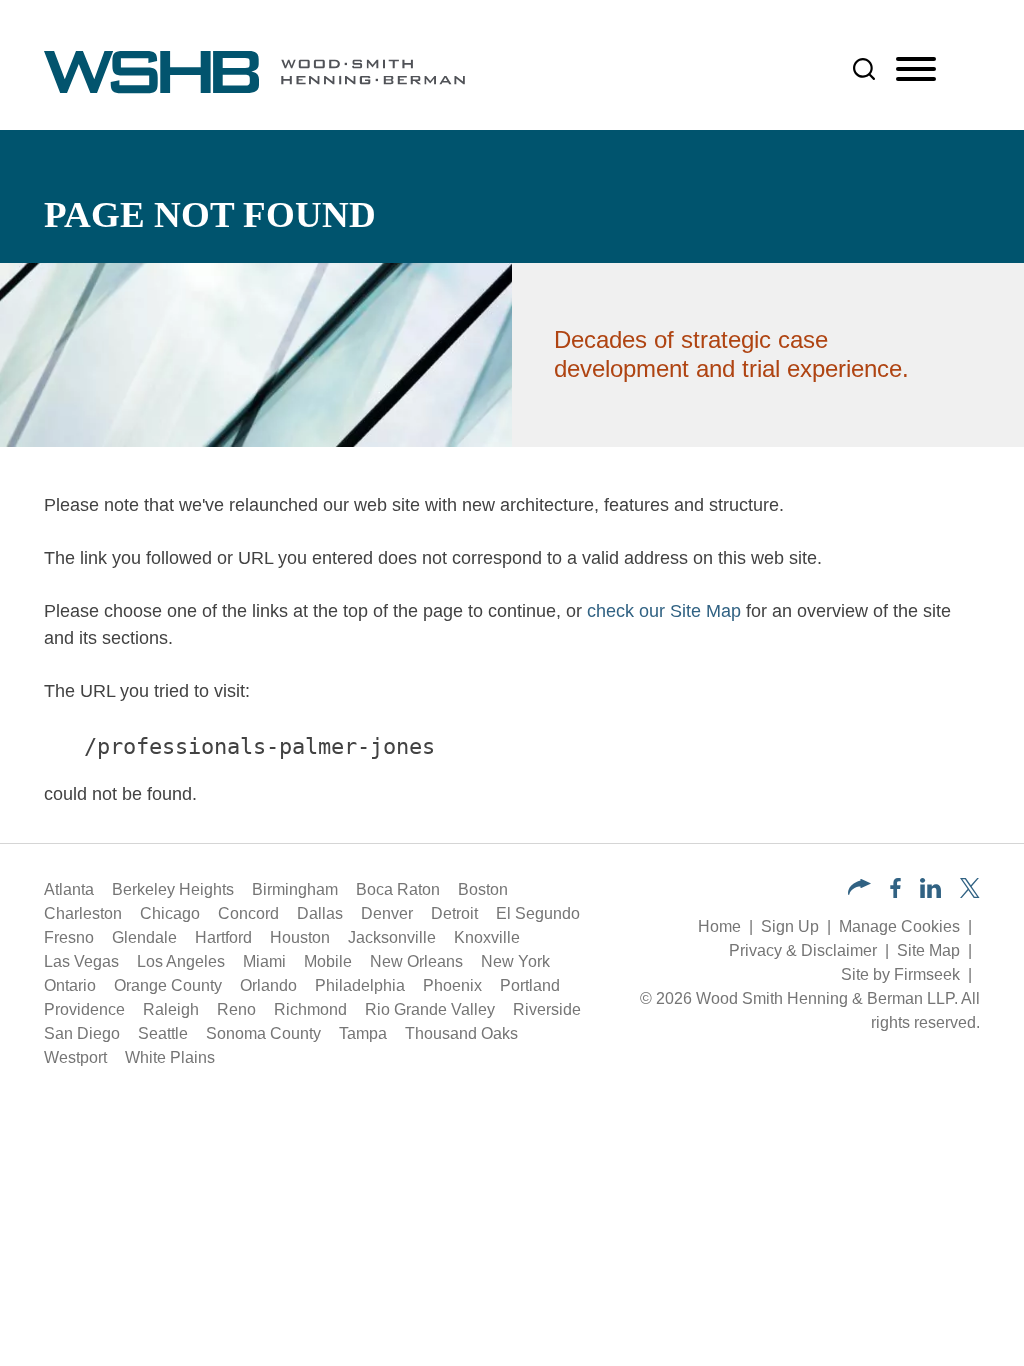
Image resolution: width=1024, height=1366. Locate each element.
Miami (264, 961)
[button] (859, 889)
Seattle (163, 1033)
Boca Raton (398, 889)
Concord (248, 913)
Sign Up (790, 926)
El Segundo (538, 913)
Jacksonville (392, 937)
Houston (300, 937)
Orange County (168, 985)
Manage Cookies (899, 926)
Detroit (454, 913)
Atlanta (69, 889)
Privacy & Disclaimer (803, 950)
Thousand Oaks (461, 1033)
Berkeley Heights (173, 889)
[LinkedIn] (930, 892)
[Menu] (916, 70)
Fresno (69, 937)
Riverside (547, 1009)
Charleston (83, 913)
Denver (387, 913)
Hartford (223, 937)
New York (515, 961)
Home (719, 926)
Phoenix (452, 985)
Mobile (328, 961)
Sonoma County (263, 1033)
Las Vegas (81, 961)
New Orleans (416, 961)
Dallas (320, 913)
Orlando (268, 985)
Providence (84, 1009)
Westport (75, 1057)
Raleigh (171, 1009)
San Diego (82, 1033)
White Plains (170, 1057)
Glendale (144, 937)
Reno (236, 1009)
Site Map (928, 950)
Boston (483, 889)
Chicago (170, 913)
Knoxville (487, 937)
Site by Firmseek (900, 974)
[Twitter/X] (970, 892)
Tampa (363, 1033)
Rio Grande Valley (430, 1009)
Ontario (70, 985)
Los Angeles (181, 961)
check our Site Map (664, 611)
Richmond (310, 1009)
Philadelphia (360, 985)
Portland (530, 985)
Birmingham (295, 889)
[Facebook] (895, 892)
